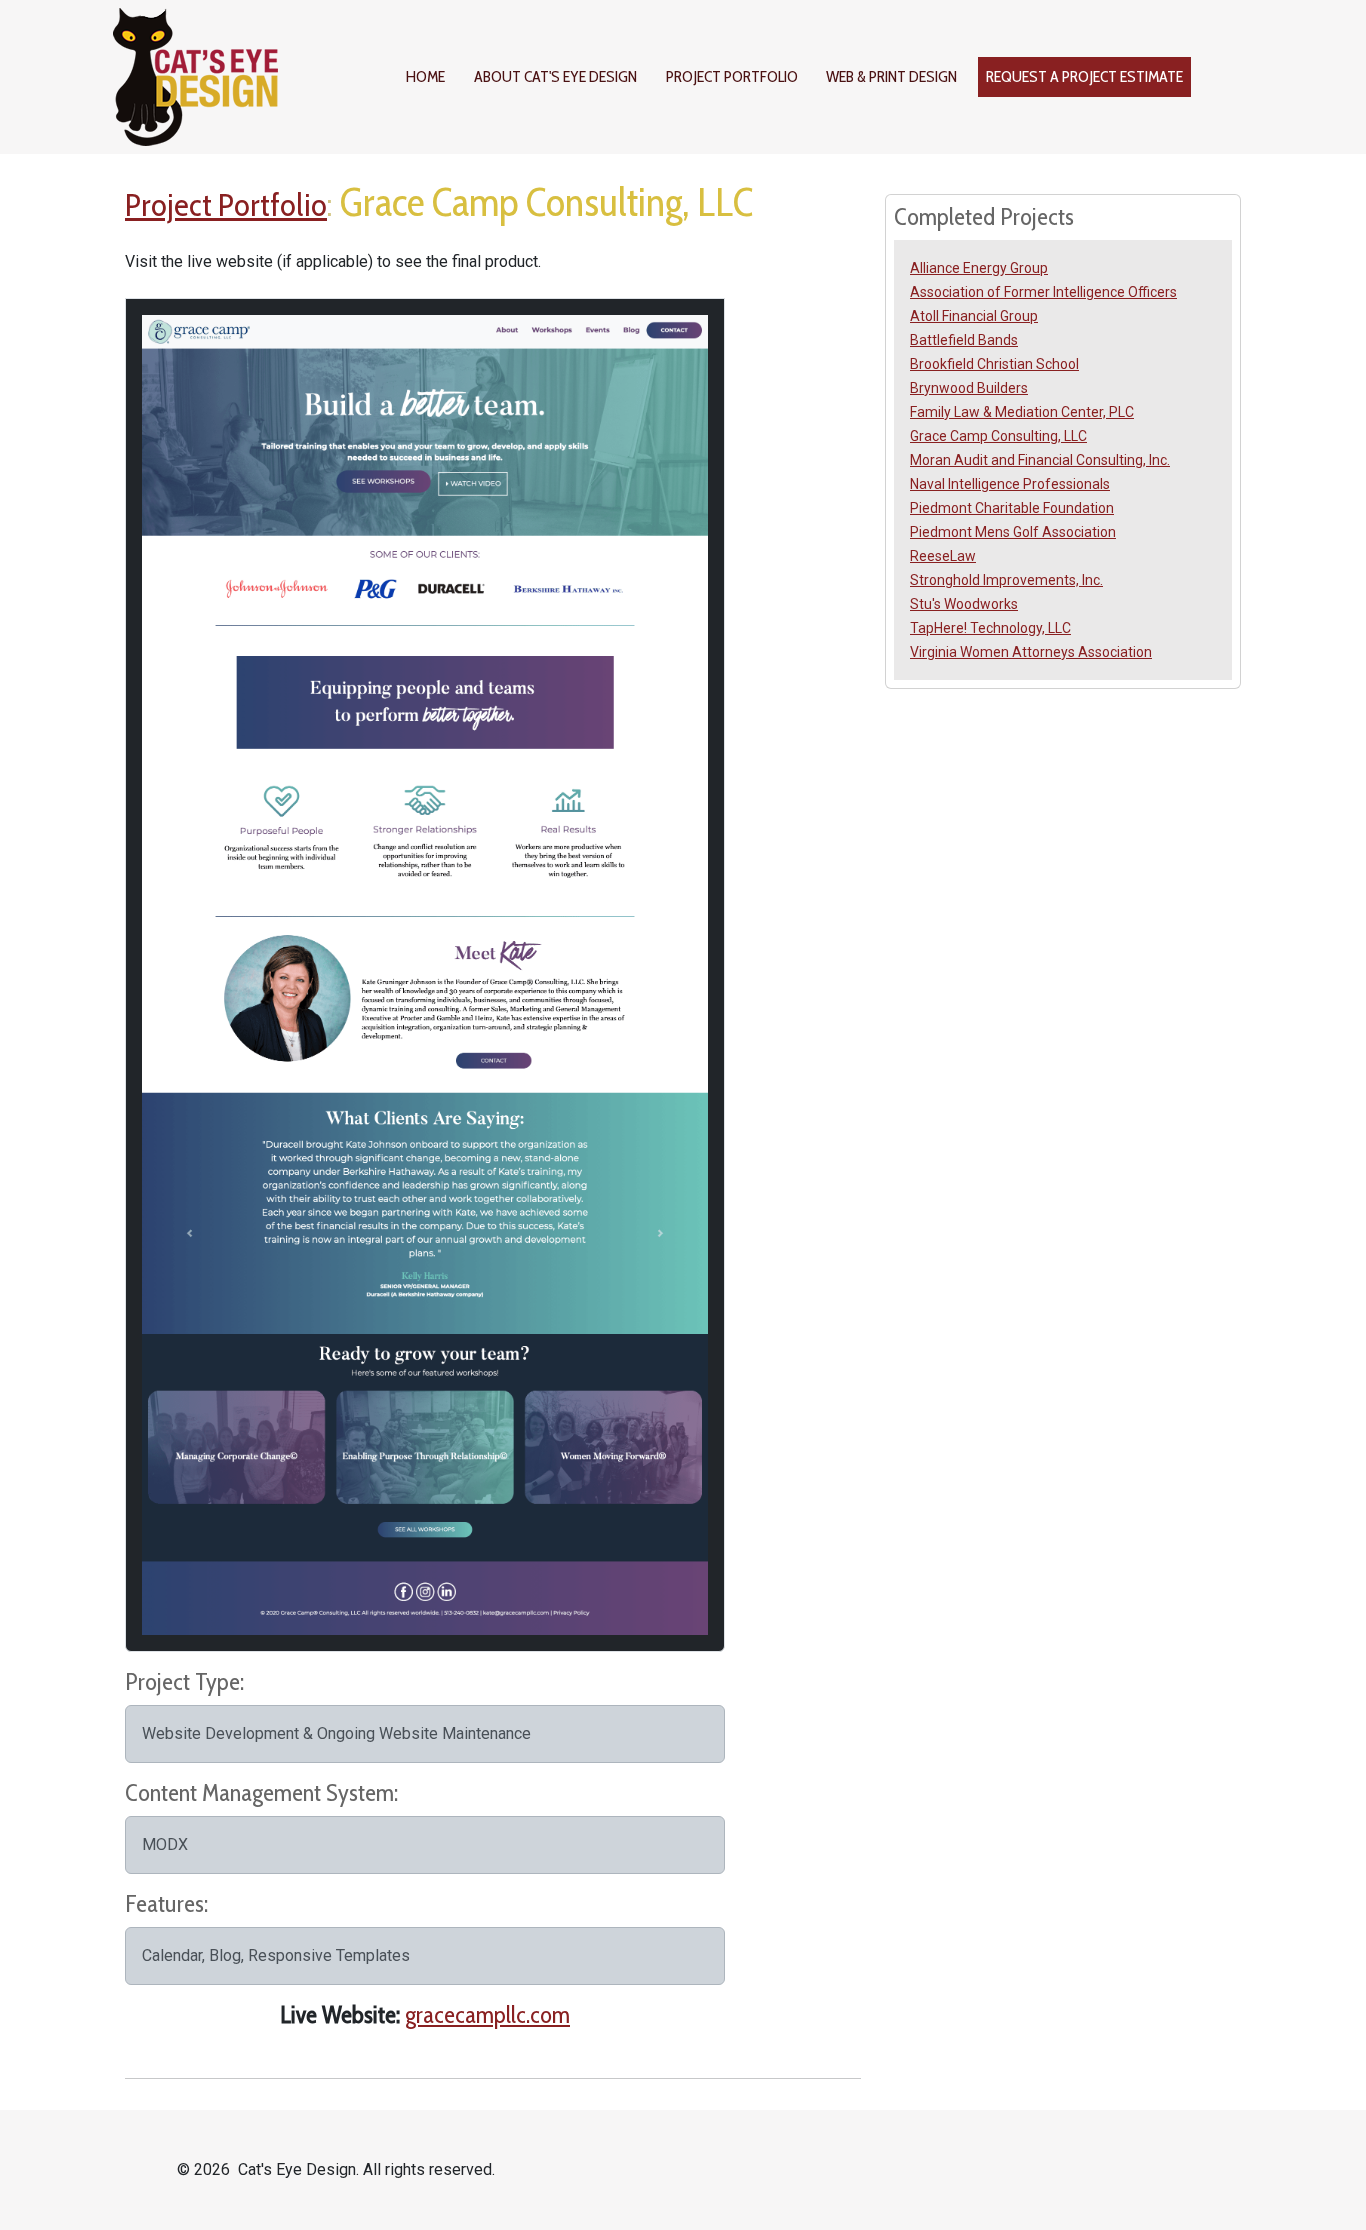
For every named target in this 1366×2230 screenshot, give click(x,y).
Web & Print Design (891, 76)
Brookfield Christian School (994, 364)
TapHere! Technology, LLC (990, 628)
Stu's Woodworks (964, 604)
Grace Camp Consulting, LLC (998, 436)
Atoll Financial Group (974, 316)
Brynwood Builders (969, 388)
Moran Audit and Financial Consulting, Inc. (1040, 460)
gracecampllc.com (487, 2014)
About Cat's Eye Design (555, 76)
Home (425, 76)
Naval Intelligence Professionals (1010, 484)
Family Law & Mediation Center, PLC (1022, 412)
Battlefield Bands (964, 340)
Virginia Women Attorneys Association (1031, 652)
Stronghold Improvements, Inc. (1006, 580)
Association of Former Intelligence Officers (1043, 292)
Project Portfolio (732, 76)
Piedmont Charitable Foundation (1012, 508)
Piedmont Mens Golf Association (1013, 532)
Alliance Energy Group (979, 268)
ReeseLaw (943, 556)
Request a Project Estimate (1084, 76)
